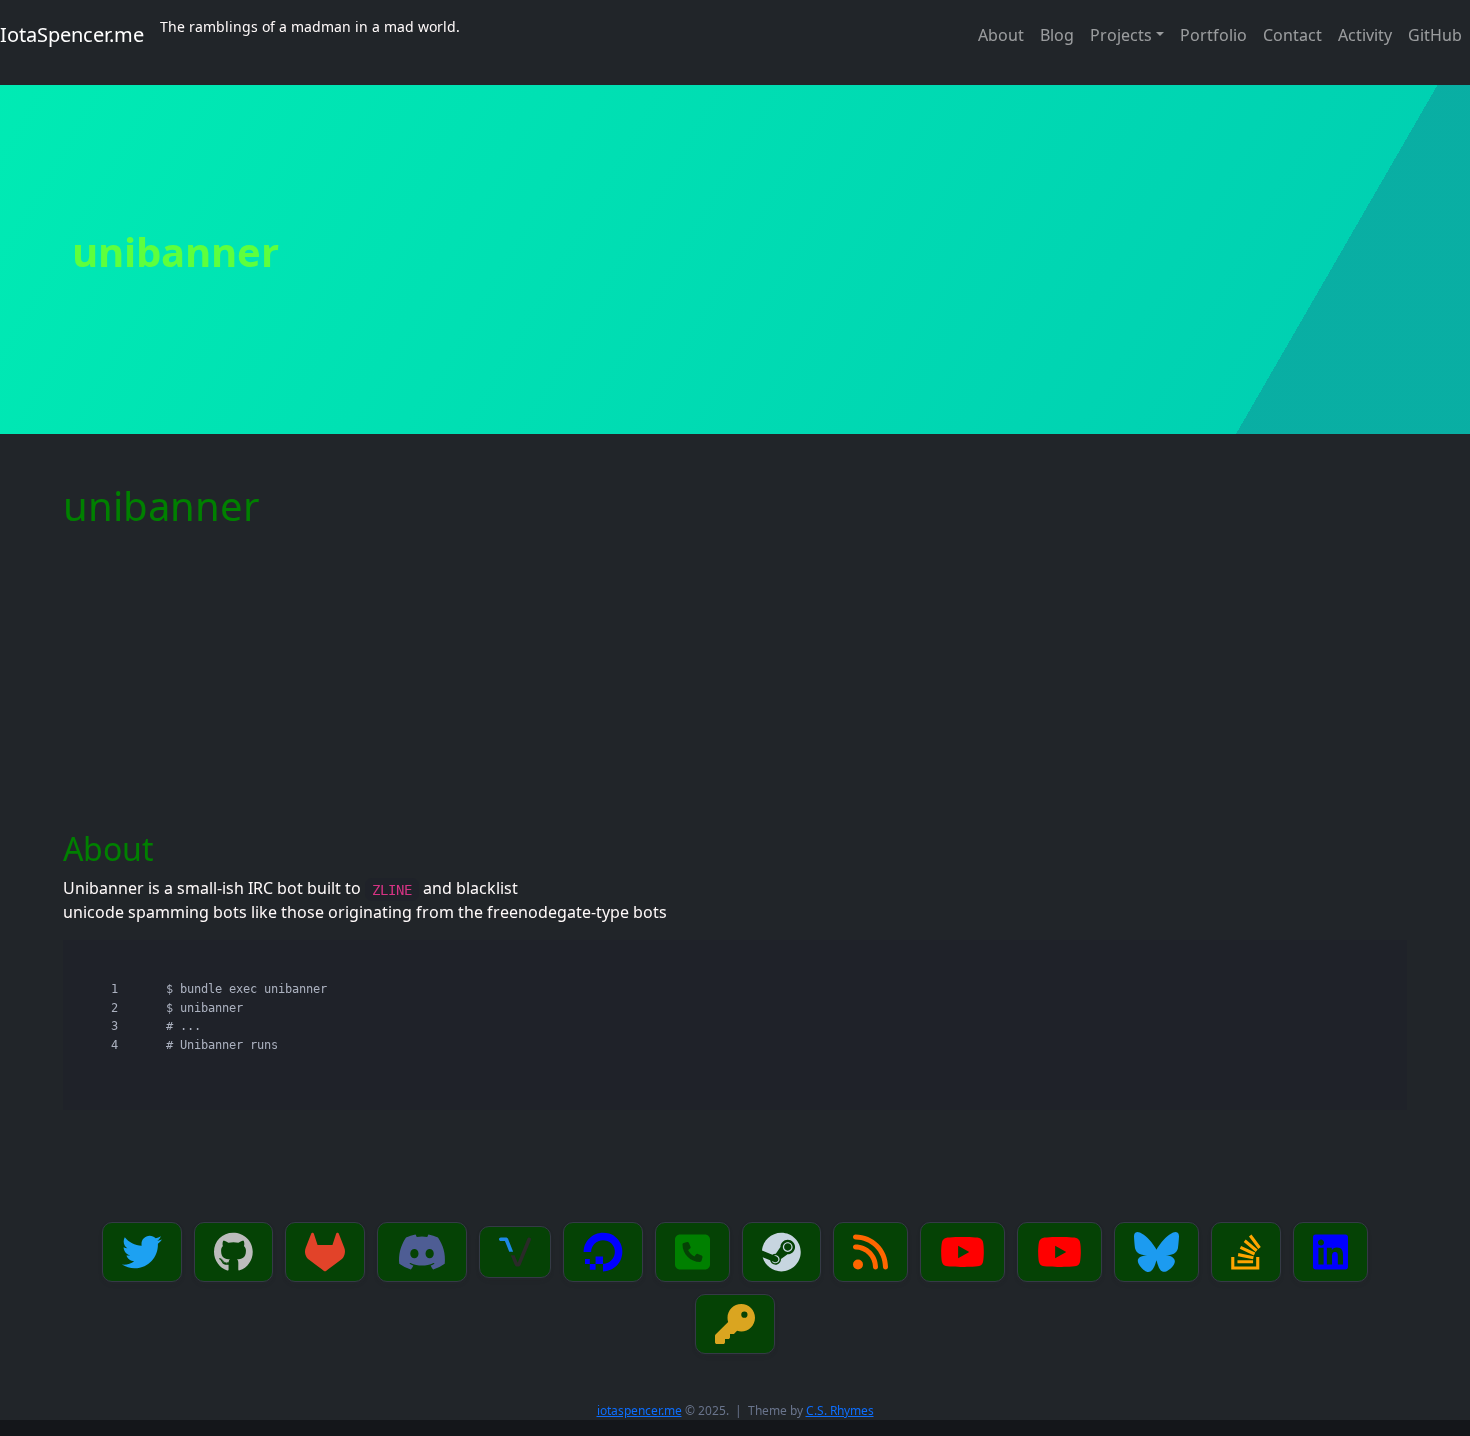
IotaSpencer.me (72, 34)
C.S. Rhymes (840, 1410)
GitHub (1435, 35)
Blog (1057, 35)
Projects (1121, 35)
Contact (1292, 35)
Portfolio (1213, 35)
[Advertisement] (735, 680)
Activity (1365, 35)
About (1001, 35)
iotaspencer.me (639, 1410)
